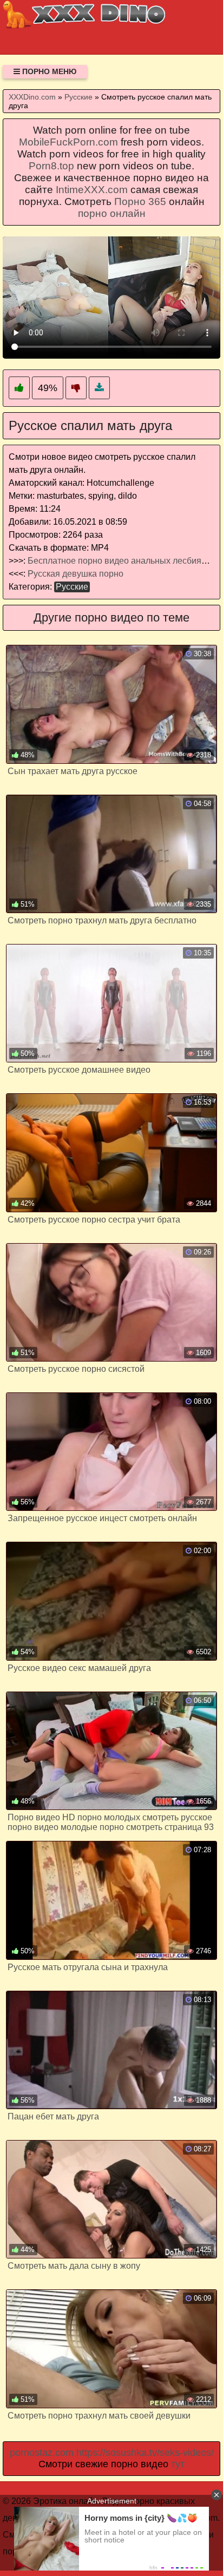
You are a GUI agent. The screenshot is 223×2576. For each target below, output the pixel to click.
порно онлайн (112, 213)
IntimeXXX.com (92, 190)
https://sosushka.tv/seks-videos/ (145, 2453)
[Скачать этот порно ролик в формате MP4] (99, 388)
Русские (72, 587)
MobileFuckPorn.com (68, 142)
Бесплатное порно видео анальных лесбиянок (121, 561)
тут (178, 2464)
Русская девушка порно (76, 574)
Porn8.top (51, 166)
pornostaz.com (42, 2453)
